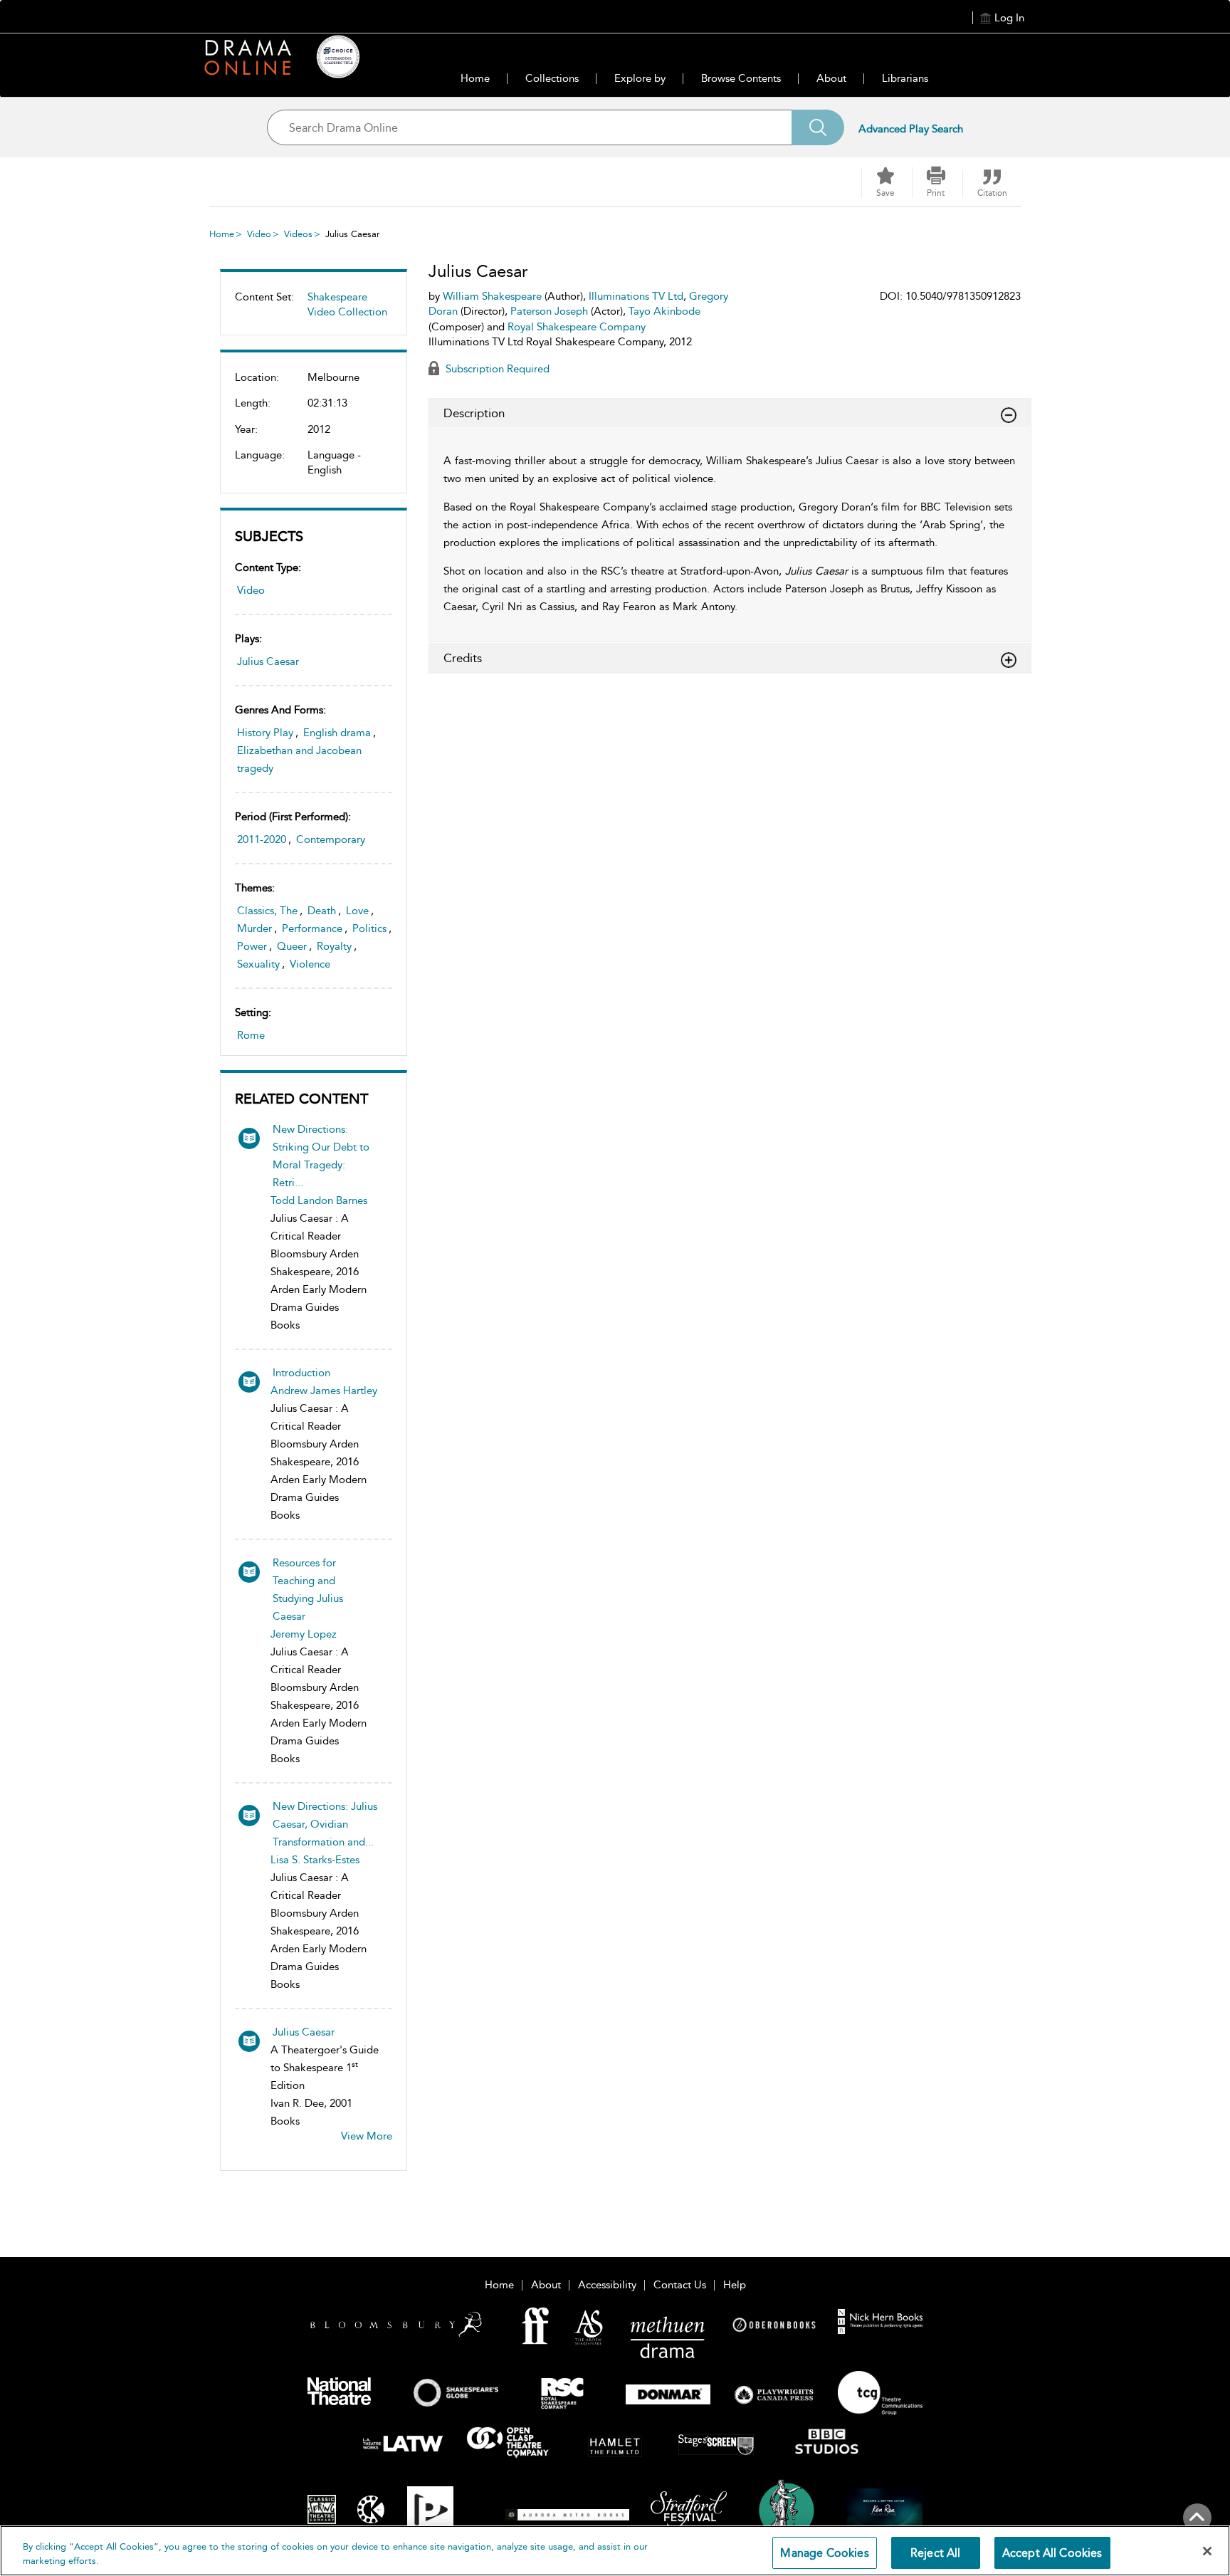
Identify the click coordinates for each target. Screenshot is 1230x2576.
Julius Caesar (268, 661)
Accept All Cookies (1052, 2553)
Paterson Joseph (549, 311)
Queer (292, 946)
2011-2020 (262, 839)
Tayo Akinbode (664, 311)
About (831, 78)
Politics (369, 928)
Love (357, 911)
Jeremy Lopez (304, 1634)
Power (252, 946)
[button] (936, 182)
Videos (298, 234)
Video (259, 234)
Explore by (640, 78)
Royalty (334, 946)
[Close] (1207, 2551)
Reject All (936, 2553)
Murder (254, 928)
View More (367, 2136)
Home (475, 78)
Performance (312, 928)
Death (322, 911)
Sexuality (258, 964)
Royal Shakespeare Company (577, 327)
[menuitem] (314, 310)
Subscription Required (496, 369)
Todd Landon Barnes (319, 1200)
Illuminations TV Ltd (636, 296)
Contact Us (680, 2285)
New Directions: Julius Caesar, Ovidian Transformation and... (325, 1824)
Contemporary (331, 839)
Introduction (301, 1373)
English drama (337, 733)
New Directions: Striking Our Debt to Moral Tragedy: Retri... (321, 1156)
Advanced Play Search (911, 129)
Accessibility (607, 2285)
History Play (265, 733)
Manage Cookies (824, 2553)
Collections (552, 78)
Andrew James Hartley (324, 1391)
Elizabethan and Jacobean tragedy (299, 759)
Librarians (905, 78)
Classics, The (267, 911)
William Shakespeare (492, 296)
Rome (251, 1035)
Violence (310, 964)
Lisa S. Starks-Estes (315, 1860)
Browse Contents (741, 78)
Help (735, 2285)
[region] (615, 2551)
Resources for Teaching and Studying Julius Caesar (308, 1590)
